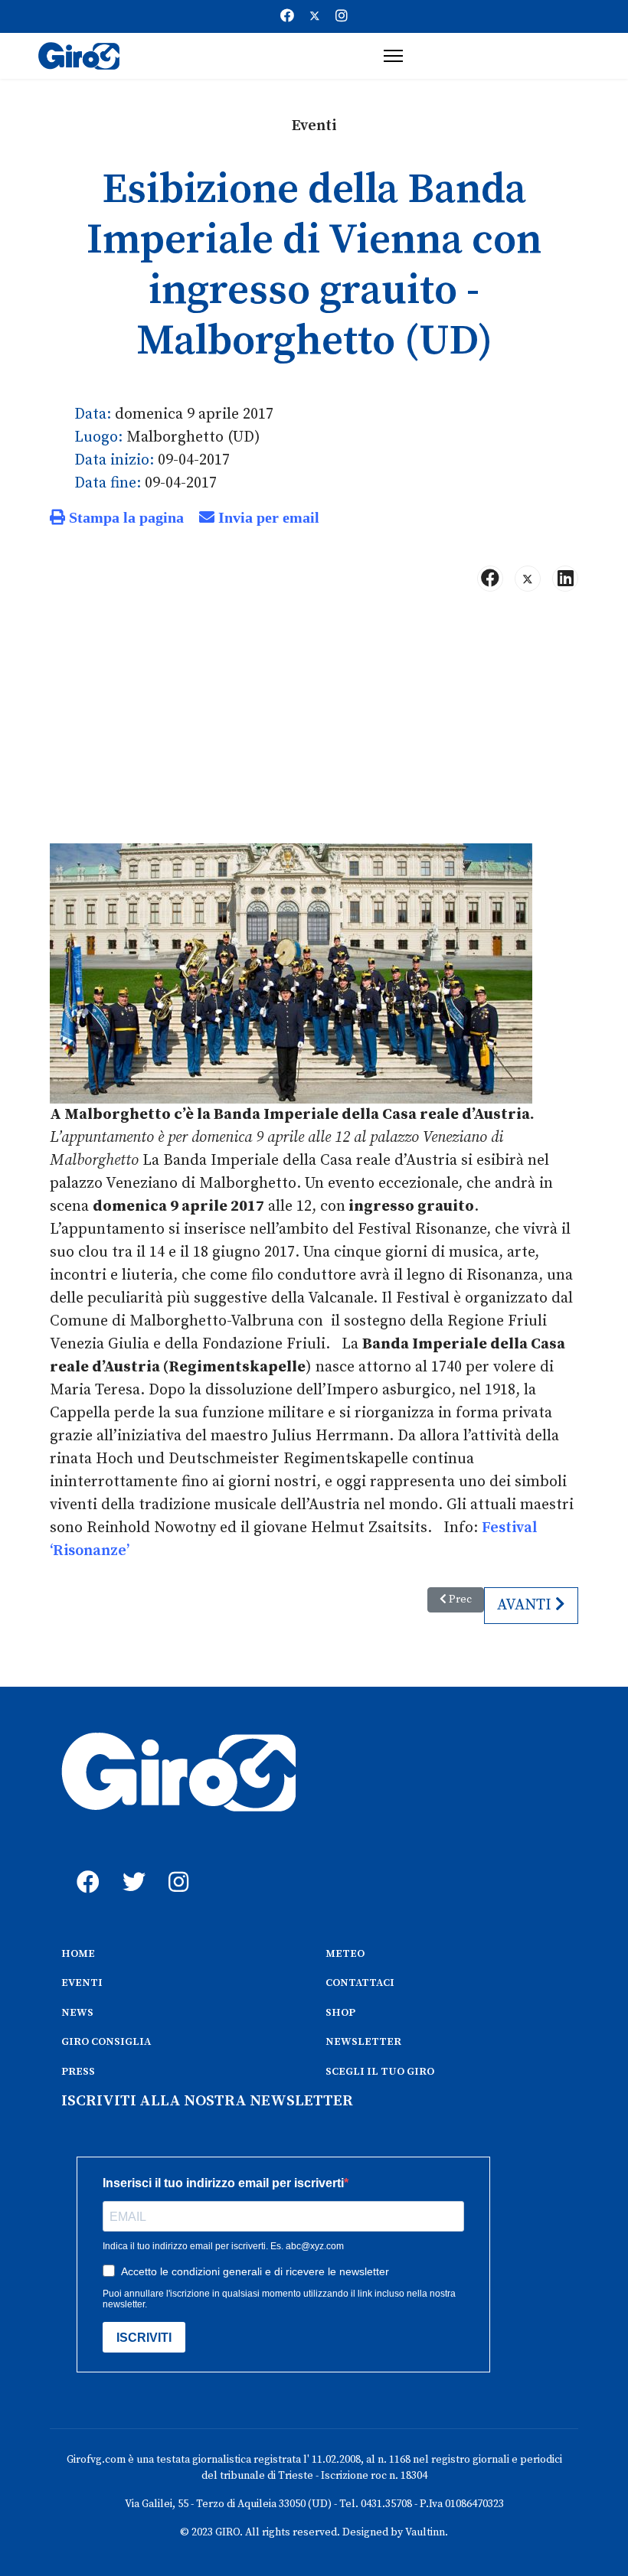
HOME (78, 1954)
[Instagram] (342, 16)
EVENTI (82, 1983)
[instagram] (176, 1865)
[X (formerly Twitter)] (528, 579)
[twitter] (130, 1865)
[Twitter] (315, 16)
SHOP (340, 2013)
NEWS (77, 2013)
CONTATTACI (360, 1983)
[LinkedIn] (565, 579)
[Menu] (393, 56)
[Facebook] (287, 16)
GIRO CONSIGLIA (106, 2042)
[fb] (84, 1865)
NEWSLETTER (363, 2042)
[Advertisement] (314, 724)
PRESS (78, 2072)
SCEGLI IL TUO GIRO (380, 2072)
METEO (345, 1954)
